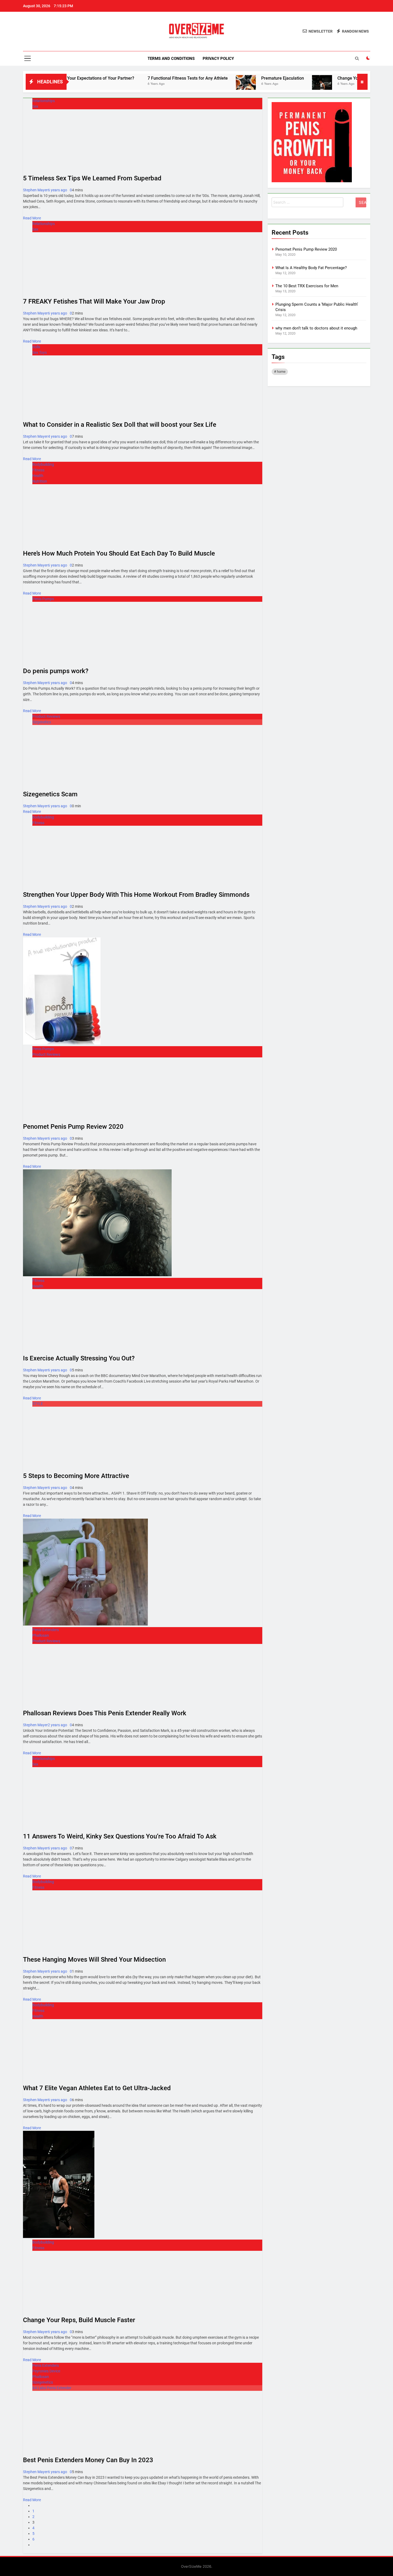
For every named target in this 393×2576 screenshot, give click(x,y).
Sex (35, 106)
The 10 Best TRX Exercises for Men (307, 286)
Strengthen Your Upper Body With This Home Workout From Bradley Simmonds (136, 895)
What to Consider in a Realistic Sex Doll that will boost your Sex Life (120, 425)
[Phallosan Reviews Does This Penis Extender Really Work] (85, 1624)
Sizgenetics (42, 722)
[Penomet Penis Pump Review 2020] (62, 1043)
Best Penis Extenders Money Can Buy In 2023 (88, 2460)
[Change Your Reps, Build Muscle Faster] (257, 85)
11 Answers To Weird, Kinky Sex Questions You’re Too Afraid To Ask (120, 1836)
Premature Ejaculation (218, 78)
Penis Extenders (46, 1630)
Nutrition (40, 481)
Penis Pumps (43, 599)
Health (38, 476)
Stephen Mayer (35, 190)
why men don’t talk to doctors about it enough (316, 328)
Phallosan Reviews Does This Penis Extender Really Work (105, 1713)
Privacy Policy (218, 59)
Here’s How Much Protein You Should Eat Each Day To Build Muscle (119, 553)
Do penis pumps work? (56, 671)
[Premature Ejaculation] (181, 85)
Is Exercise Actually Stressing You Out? (79, 1358)
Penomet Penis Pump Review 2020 (73, 1127)
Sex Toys (40, 352)
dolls (36, 347)
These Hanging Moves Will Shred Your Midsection (94, 1960)
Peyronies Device (46, 2371)
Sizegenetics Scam (50, 794)
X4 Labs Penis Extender (52, 2388)
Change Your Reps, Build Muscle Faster (310, 78)
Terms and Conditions (171, 59)
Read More (32, 218)
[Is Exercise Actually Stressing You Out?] (97, 1275)
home (281, 372)
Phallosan (41, 1635)
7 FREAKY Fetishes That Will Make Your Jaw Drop (94, 301)
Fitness (38, 470)
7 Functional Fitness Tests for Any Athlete (123, 78)
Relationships (44, 101)
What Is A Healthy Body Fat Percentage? (311, 268)
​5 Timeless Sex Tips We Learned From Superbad (92, 178)
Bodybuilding (43, 464)
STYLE (38, 1404)
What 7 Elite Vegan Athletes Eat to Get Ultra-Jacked (97, 2088)
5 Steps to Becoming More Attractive (76, 1476)
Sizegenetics (43, 2382)
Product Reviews (46, 716)
